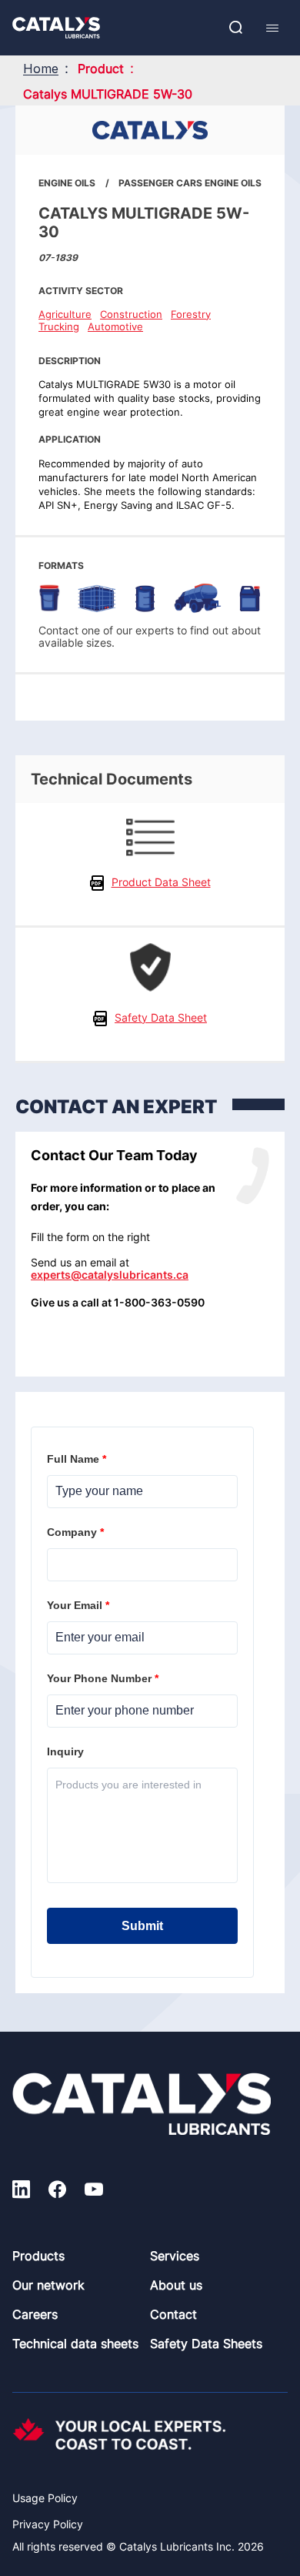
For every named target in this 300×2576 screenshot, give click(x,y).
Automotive (115, 326)
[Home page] (56, 28)
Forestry (191, 314)
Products (38, 2256)
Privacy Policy (48, 2524)
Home (41, 69)
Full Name (78, 1459)
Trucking (59, 326)
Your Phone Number (104, 1678)
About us (176, 2285)
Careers (35, 2314)
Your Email (80, 1605)
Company (77, 1532)
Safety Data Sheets (206, 2343)
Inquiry (67, 1751)
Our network (48, 2285)
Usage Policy (45, 2498)
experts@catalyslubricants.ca (110, 1275)
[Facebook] (57, 2191)
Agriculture (65, 314)
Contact (173, 2314)
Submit (142, 1926)
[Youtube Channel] (94, 2191)
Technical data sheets (75, 2343)
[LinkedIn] (21, 2191)
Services (175, 2256)
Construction (131, 314)
